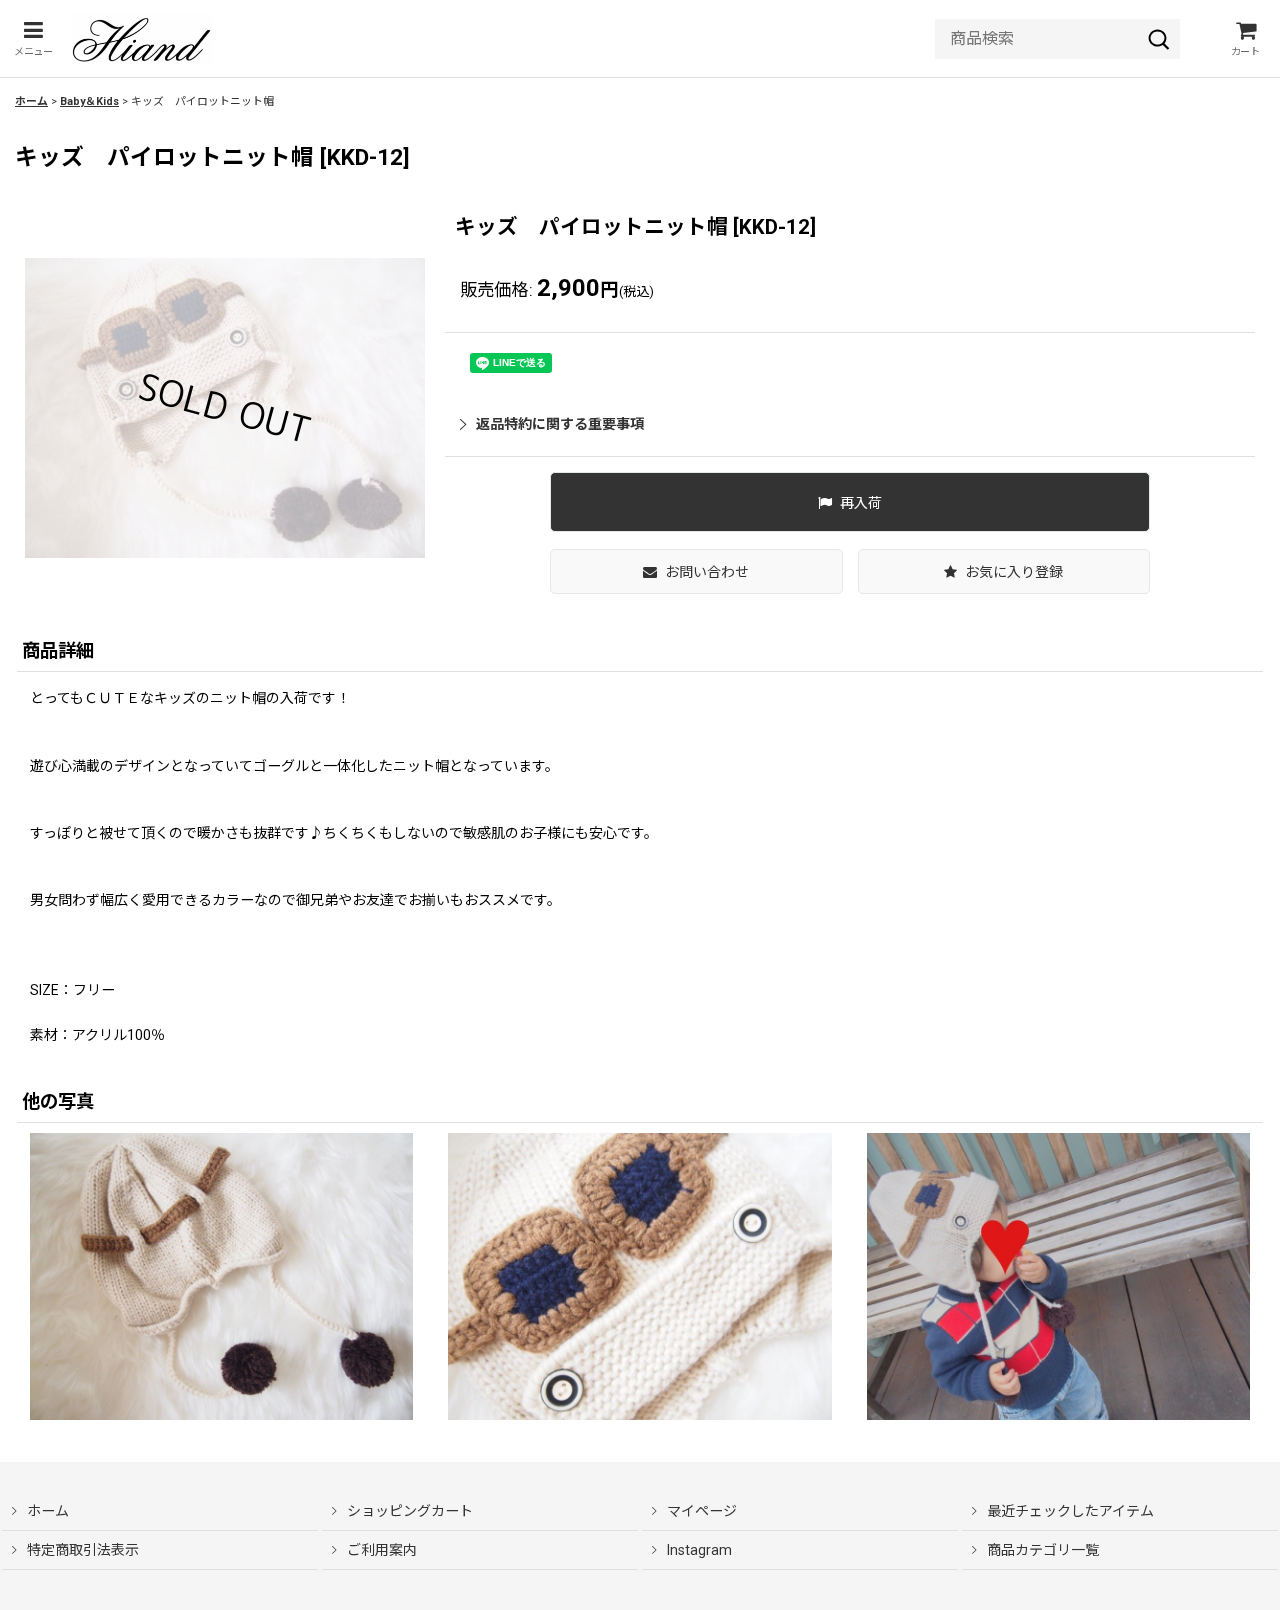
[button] (33, 38)
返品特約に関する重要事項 (560, 424)
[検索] (1159, 39)
